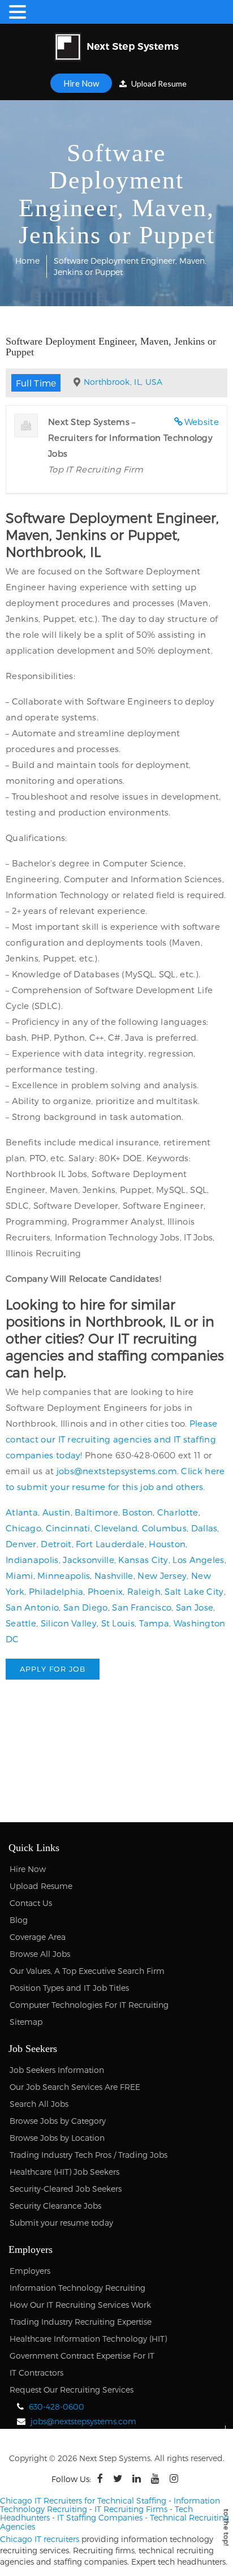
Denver (21, 1544)
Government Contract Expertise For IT (82, 2356)
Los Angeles (198, 1560)
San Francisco (142, 1607)
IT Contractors (36, 2373)
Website (202, 422)
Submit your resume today (61, 2223)
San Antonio (32, 1607)
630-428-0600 (57, 2407)
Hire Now (81, 83)
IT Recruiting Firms (131, 2509)
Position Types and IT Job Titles (69, 1988)
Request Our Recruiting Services (72, 2390)
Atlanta (22, 1512)
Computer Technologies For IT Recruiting (89, 2005)
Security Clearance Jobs (55, 2206)
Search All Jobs (39, 2104)
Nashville (114, 1575)
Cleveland (116, 1528)
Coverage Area (38, 1937)
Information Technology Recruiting (77, 2288)
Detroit (56, 1544)
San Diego (86, 1607)
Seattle (21, 1623)
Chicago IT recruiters (40, 2539)
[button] (19, 12)
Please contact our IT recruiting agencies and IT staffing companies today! (112, 1439)
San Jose (195, 1607)
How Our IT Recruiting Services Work (80, 2305)
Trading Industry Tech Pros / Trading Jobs (89, 2155)
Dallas (204, 1528)
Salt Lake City (194, 1591)
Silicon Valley (69, 1623)
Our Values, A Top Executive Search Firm (87, 1971)
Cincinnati (68, 1528)
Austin (57, 1512)
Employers (30, 2271)
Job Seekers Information (57, 2070)
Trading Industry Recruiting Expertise (81, 2322)
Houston (167, 1544)
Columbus (164, 1528)
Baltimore (96, 1512)
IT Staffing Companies (100, 2517)
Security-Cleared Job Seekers (66, 2189)
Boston (137, 1512)
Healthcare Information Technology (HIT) (88, 2339)
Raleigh (144, 1591)
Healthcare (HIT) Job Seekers (64, 2172)
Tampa (154, 1623)
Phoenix (105, 1591)
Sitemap (26, 2022)
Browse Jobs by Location (57, 2138)
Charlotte (178, 1512)
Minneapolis (64, 1575)
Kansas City (143, 1560)
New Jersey (162, 1575)
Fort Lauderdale (110, 1544)
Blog (19, 1920)
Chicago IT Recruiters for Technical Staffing (83, 2500)
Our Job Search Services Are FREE (75, 2087)
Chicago (23, 1528)
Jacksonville (89, 1560)
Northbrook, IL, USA (123, 382)
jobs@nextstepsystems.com (117, 1471)
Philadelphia (56, 1591)
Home (27, 261)
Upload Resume (158, 83)
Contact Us (31, 1903)
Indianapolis (32, 1560)
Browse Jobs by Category (58, 2121)
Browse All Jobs (40, 1954)
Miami (20, 1575)
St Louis (118, 1623)
